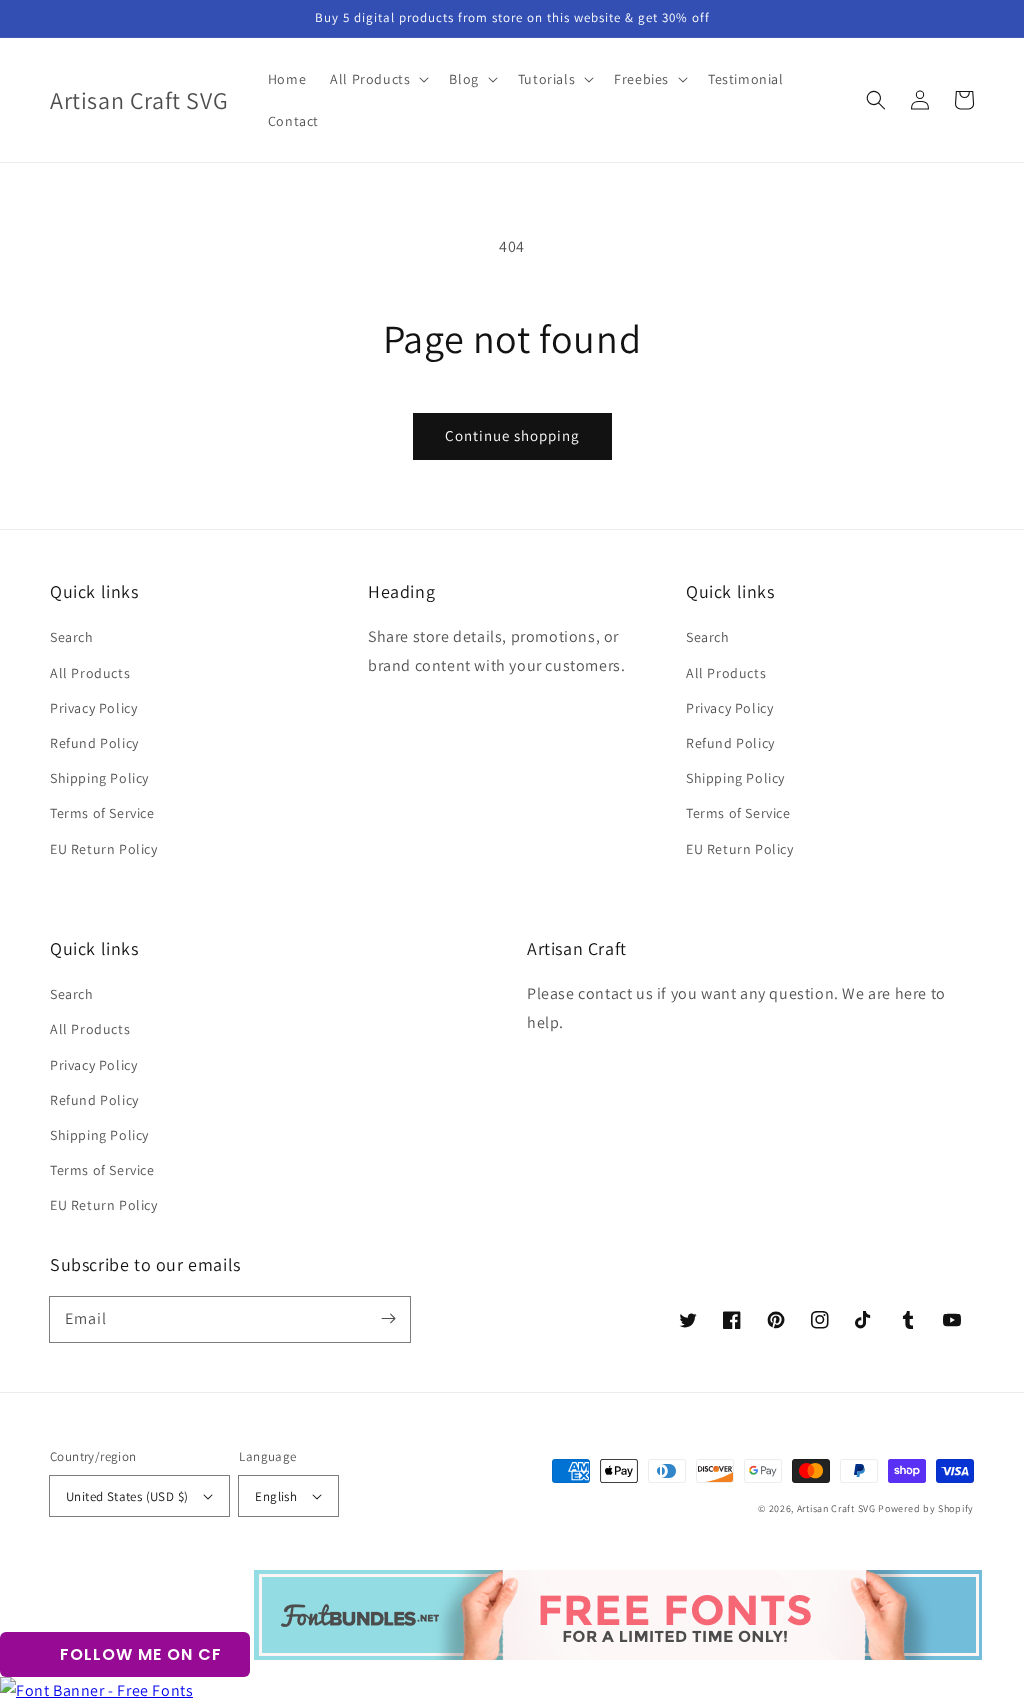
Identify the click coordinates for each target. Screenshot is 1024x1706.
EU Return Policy (104, 849)
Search (72, 637)
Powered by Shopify (926, 1508)
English (276, 1496)
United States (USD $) (127, 1496)
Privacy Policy (93, 708)
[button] (876, 100)
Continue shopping (512, 435)
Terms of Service (102, 813)
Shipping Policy (99, 778)
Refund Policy (94, 743)
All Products (90, 673)
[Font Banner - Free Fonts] (96, 1690)
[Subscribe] (388, 1319)
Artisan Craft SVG (836, 1508)
